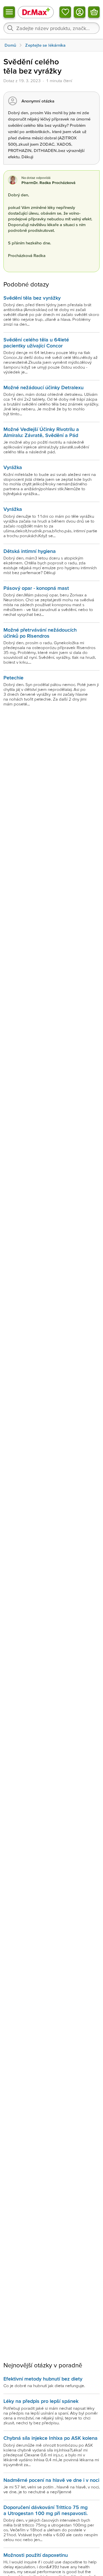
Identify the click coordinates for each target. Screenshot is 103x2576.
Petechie (13, 678)
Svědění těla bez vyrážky (32, 298)
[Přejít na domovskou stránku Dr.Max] (36, 12)
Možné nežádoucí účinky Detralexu (43, 387)
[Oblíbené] (65, 12)
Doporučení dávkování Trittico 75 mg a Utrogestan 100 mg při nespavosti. (45, 2510)
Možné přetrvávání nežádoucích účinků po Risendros (40, 633)
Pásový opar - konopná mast (36, 588)
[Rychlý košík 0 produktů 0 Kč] (94, 12)
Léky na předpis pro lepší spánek (41, 2401)
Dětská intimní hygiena (30, 551)
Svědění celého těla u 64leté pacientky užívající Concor (36, 342)
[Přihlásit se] (80, 12)
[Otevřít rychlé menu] (9, 12)
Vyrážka (13, 467)
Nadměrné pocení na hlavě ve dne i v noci (51, 2480)
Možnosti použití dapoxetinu (36, 2555)
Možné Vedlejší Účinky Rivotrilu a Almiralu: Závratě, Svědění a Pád (41, 432)
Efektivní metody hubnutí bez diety (43, 2379)
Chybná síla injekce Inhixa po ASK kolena (50, 2438)
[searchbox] (51, 28)
